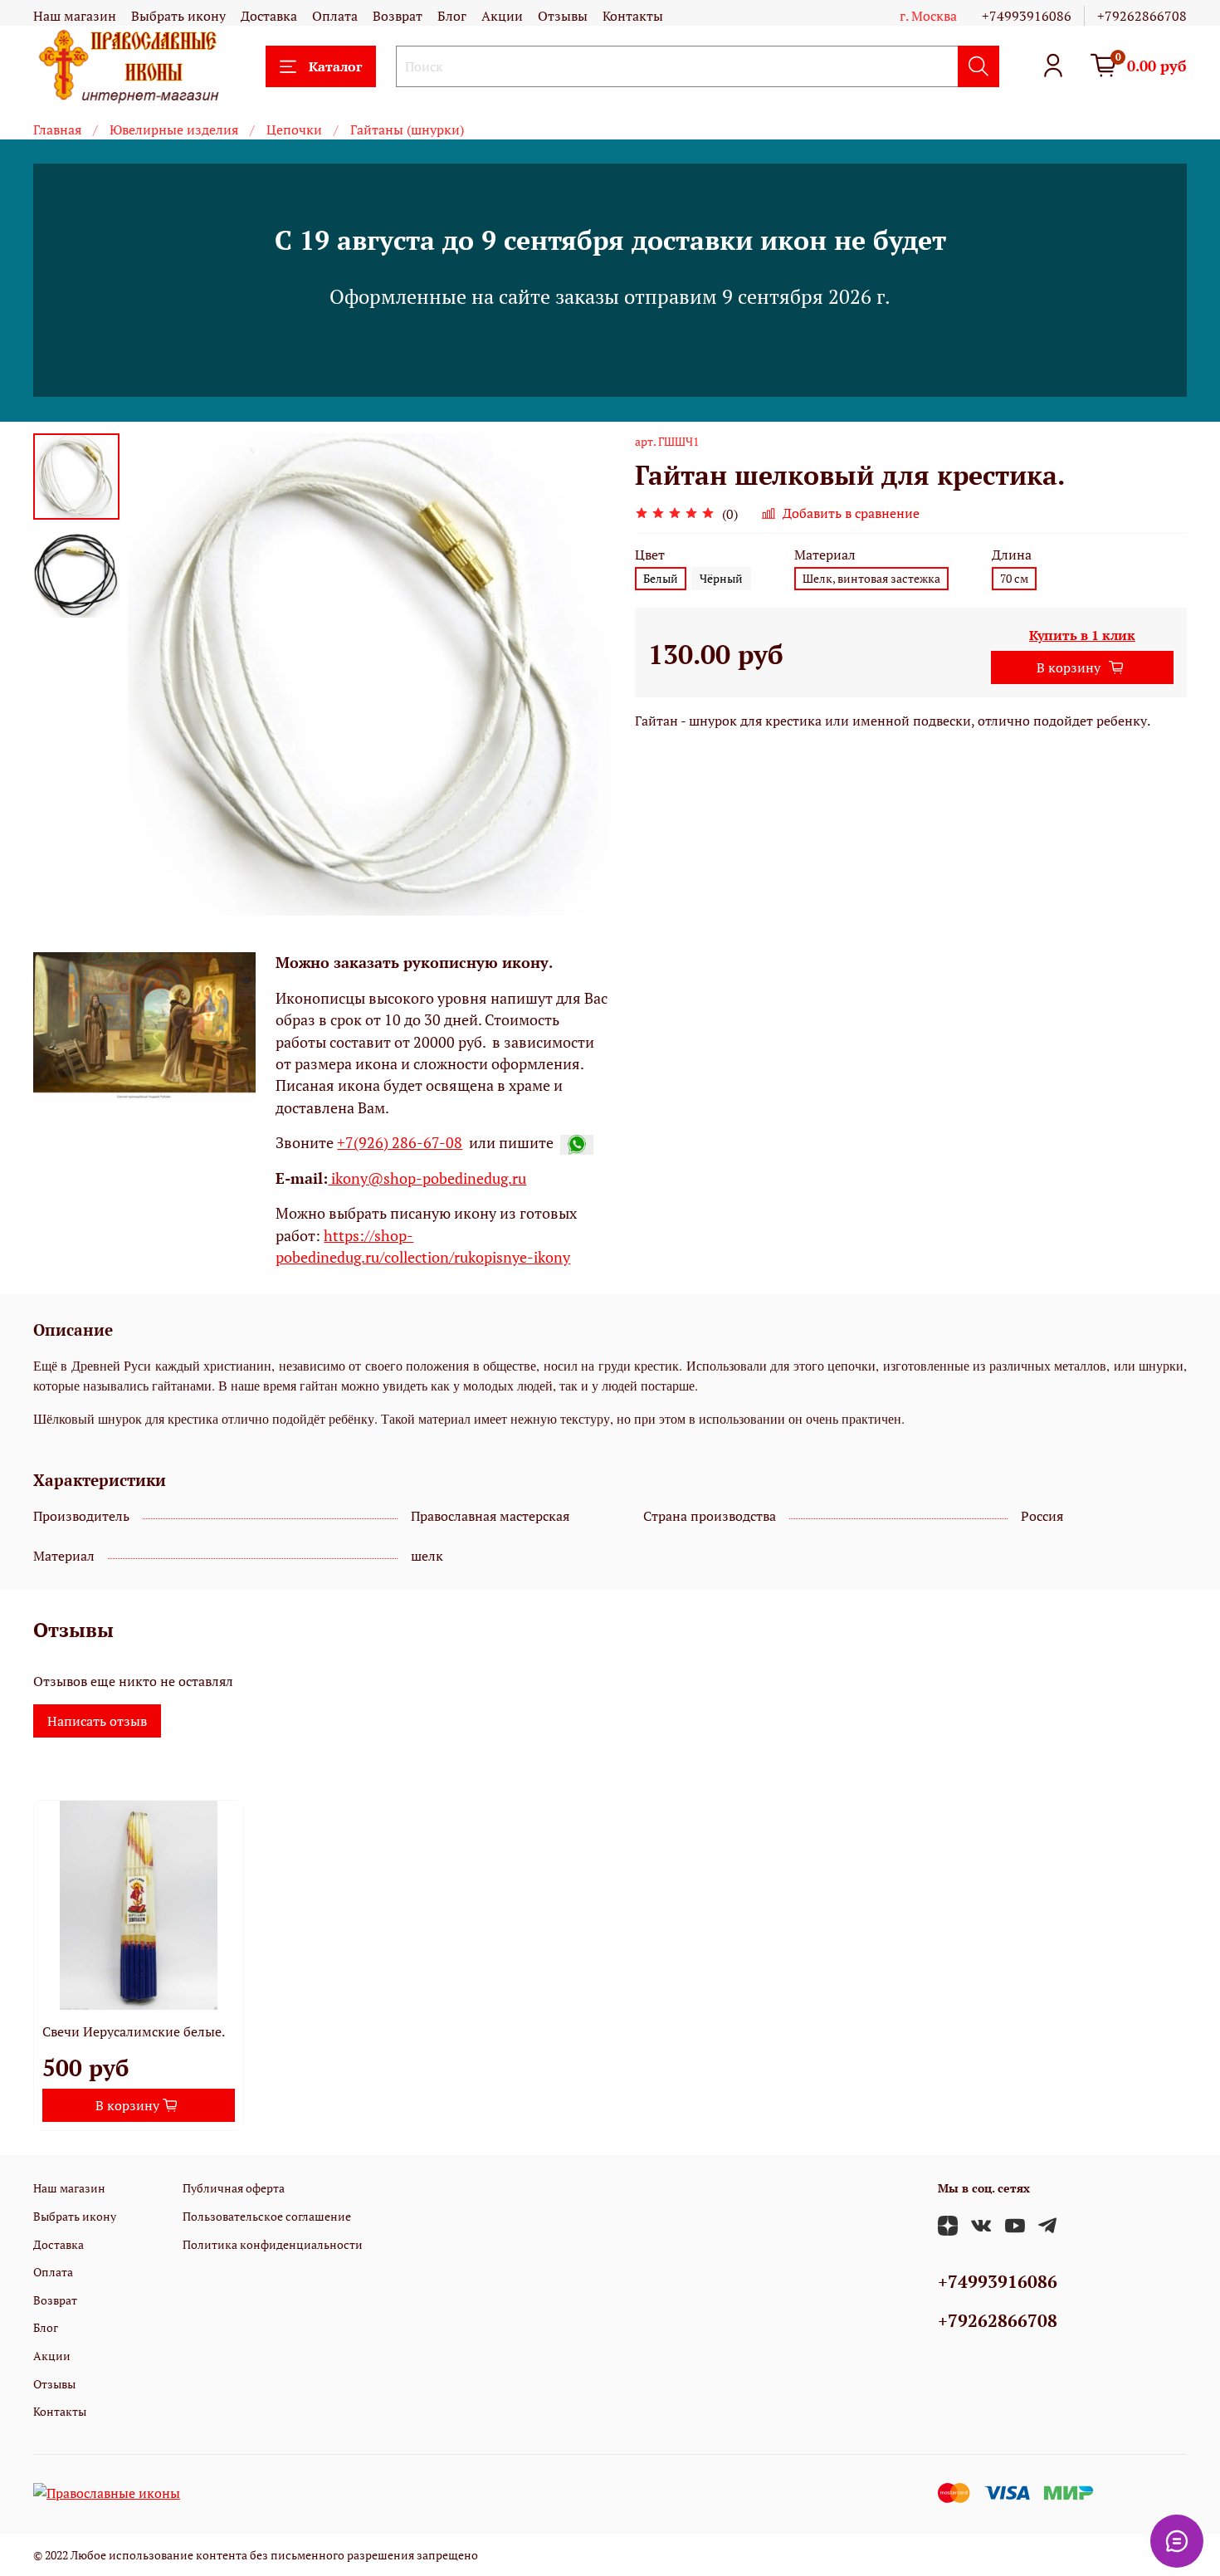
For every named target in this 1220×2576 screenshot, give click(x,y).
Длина (1012, 555)
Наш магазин (75, 16)
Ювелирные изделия (174, 130)
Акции (502, 16)
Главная (57, 130)
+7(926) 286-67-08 (400, 1143)
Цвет (650, 555)
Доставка (269, 16)
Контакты (633, 16)
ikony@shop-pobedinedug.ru (427, 1178)
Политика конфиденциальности (273, 2244)
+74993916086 (1027, 16)
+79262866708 (1142, 16)
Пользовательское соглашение (267, 2216)
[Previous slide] (161, 675)
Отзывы (563, 16)
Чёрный (721, 578)
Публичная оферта (234, 2188)
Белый (661, 578)
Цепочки (294, 130)
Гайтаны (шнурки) (407, 130)
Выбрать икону (178, 16)
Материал (825, 555)
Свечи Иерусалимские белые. (134, 2031)
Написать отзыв (97, 1721)
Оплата (335, 16)
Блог (452, 16)
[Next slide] (577, 675)
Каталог (335, 66)
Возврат (398, 16)
